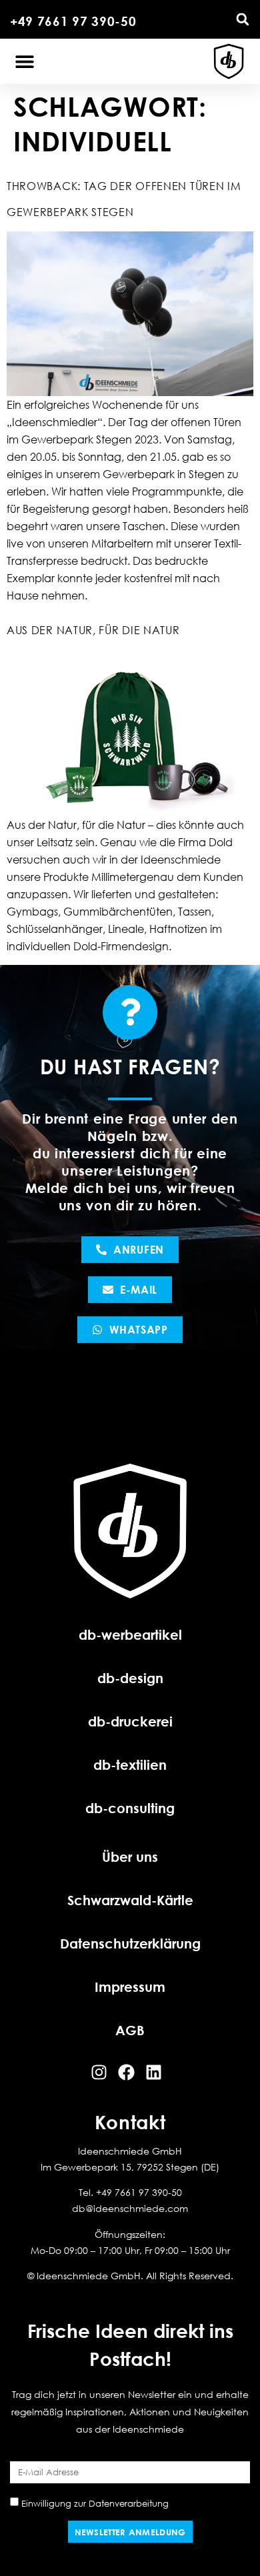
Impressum (130, 1987)
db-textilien (130, 1764)
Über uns (130, 1856)
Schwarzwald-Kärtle (130, 1900)
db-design (130, 1678)
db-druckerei (130, 1721)
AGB (130, 2030)
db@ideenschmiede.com (130, 2208)
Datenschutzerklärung (130, 1943)
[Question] (130, 1012)
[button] (243, 19)
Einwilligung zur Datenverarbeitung (95, 2503)
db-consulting (130, 1808)
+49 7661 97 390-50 (73, 21)
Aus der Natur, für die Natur (93, 630)
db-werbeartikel (130, 1634)
